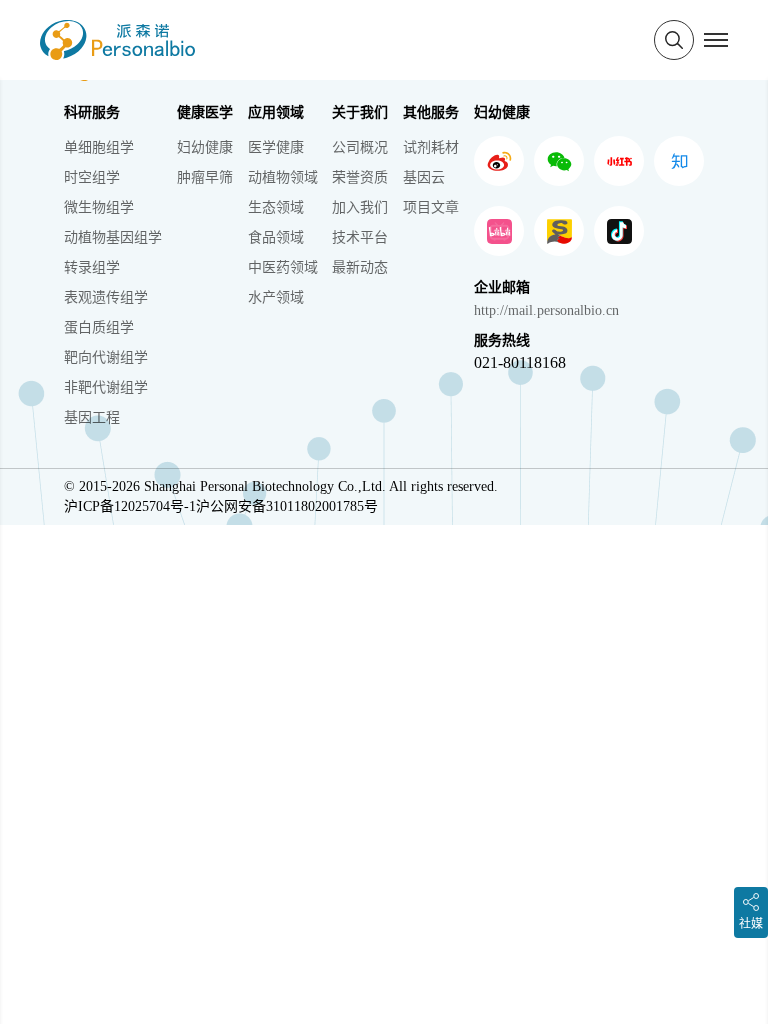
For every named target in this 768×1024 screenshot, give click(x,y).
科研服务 (92, 112)
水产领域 (276, 297)
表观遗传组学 (106, 297)
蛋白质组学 (99, 327)
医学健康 (276, 147)
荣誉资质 (360, 177)
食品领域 (276, 237)
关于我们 (360, 112)
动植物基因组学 (113, 237)
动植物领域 (283, 177)
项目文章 (431, 207)
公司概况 (360, 147)
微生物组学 (99, 207)
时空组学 (92, 177)
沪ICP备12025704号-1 (130, 506)
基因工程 (92, 417)
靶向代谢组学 (106, 357)
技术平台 (360, 237)
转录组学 (92, 267)
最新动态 (360, 267)
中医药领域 (283, 267)
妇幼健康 (205, 147)
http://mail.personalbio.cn (546, 310)
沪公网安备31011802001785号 (287, 506)
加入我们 (360, 207)
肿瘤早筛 (205, 177)
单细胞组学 (99, 147)
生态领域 (276, 207)
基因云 (424, 177)
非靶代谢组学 (106, 387)
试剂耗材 (431, 147)
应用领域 (276, 112)
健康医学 (205, 112)
